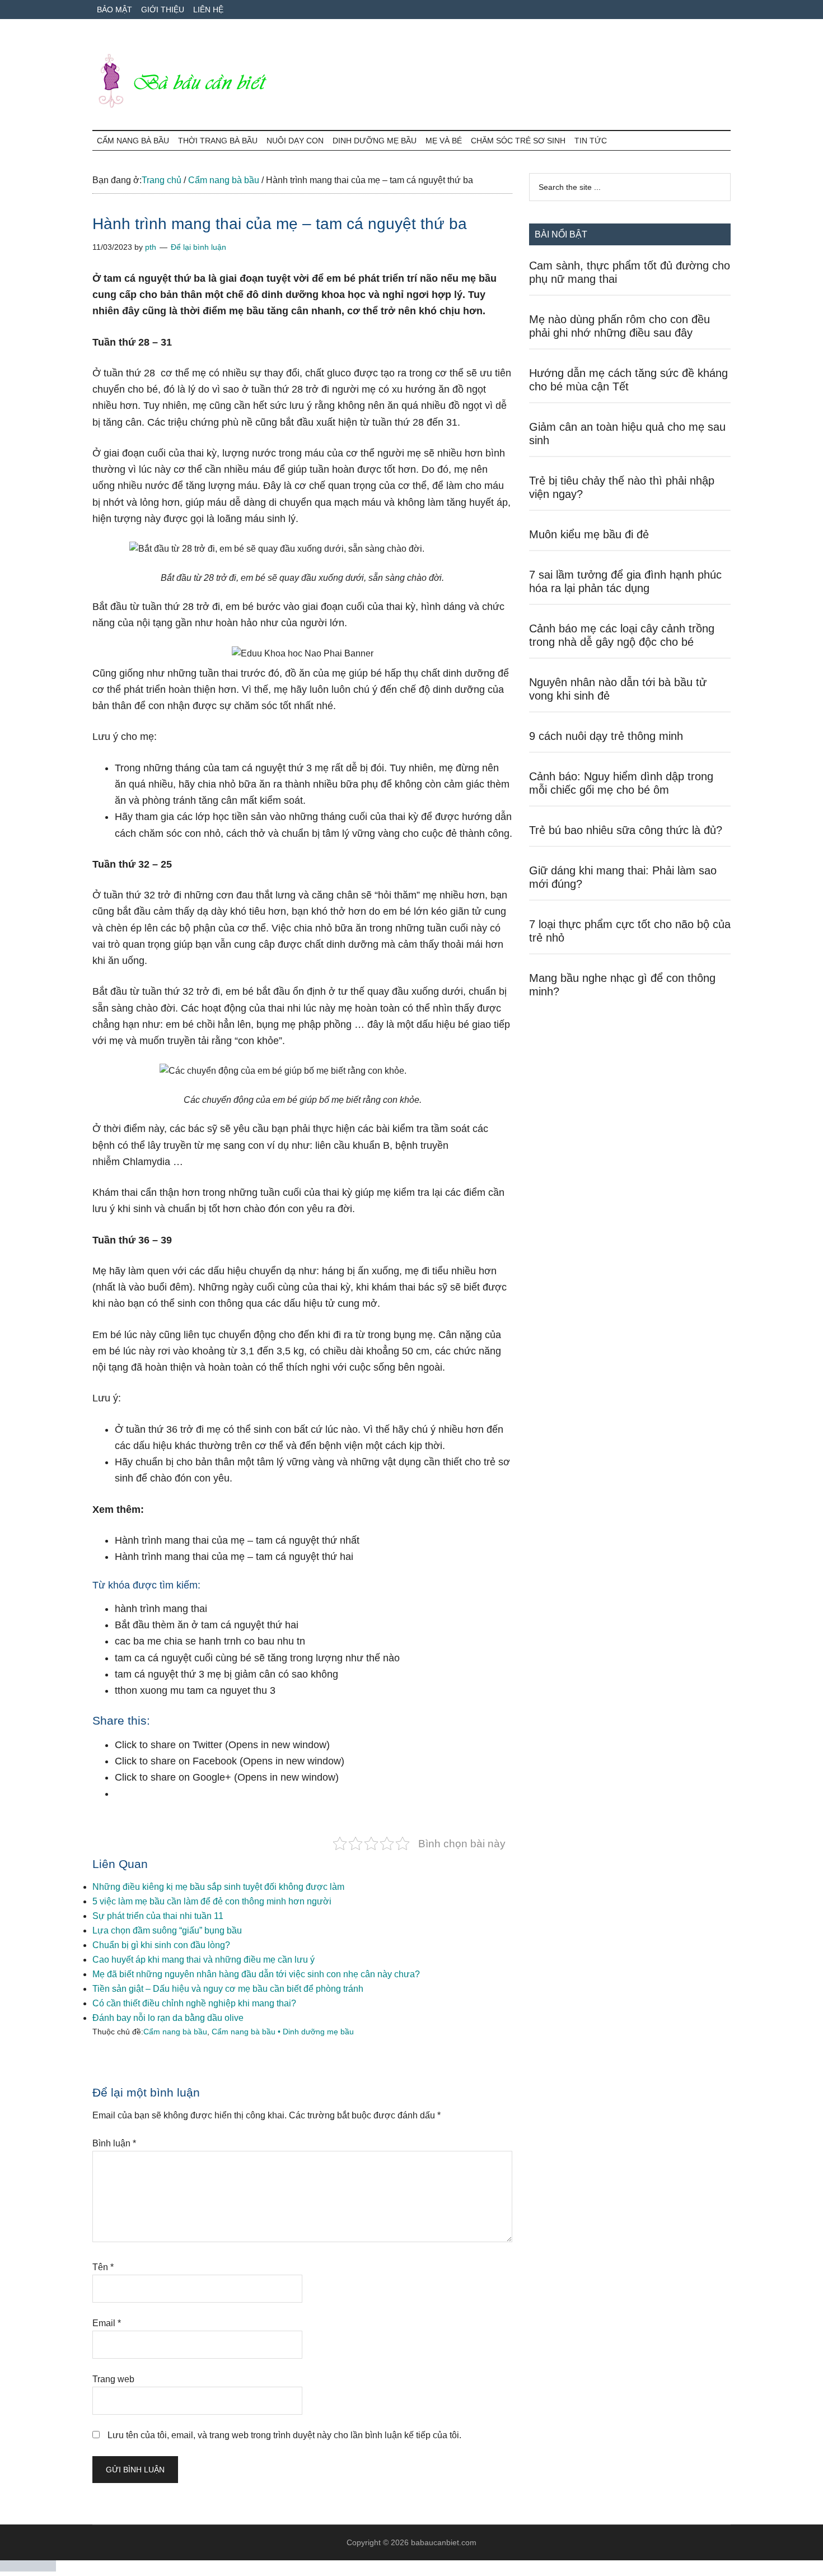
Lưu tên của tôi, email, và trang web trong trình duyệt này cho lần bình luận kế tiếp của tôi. (284, 2435)
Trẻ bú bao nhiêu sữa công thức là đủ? (626, 830)
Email (107, 2323)
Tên (103, 2267)
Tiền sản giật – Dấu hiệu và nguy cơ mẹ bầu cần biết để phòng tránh (228, 1989)
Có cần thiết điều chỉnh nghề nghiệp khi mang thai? (194, 2003)
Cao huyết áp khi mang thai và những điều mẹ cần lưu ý (204, 1960)
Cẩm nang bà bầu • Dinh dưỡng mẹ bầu (283, 2032)
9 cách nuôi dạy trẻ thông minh (606, 736)
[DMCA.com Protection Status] (28, 2568)
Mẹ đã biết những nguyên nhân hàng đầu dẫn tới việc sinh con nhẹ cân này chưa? (256, 1974)
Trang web (113, 2379)
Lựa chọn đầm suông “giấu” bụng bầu (167, 1930)
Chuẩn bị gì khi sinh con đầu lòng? (161, 1945)
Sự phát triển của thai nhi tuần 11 (158, 1916)
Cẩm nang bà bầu (175, 2032)
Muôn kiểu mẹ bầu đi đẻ (589, 534)
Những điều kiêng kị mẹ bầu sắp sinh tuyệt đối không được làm (218, 1887)
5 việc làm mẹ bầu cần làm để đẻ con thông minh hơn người (212, 1901)
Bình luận (114, 2143)
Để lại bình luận (198, 247)
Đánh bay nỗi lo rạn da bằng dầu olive (168, 2018)
